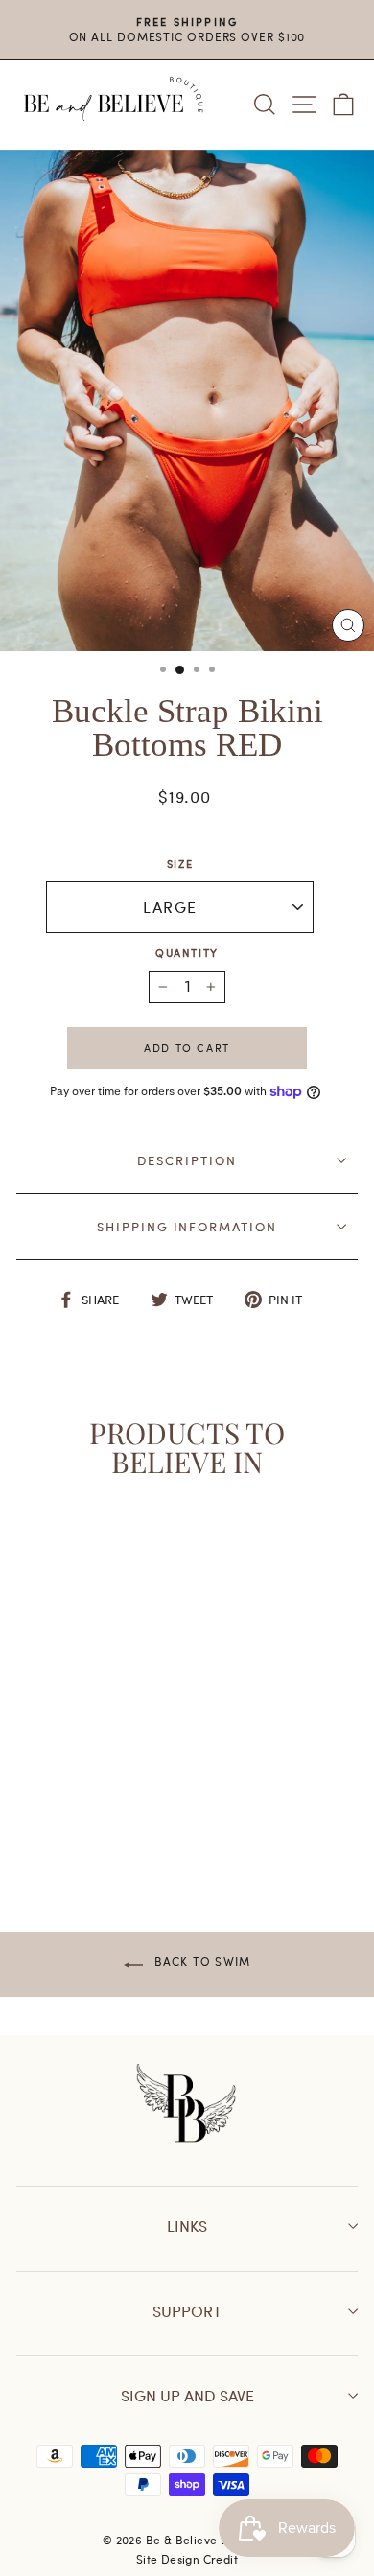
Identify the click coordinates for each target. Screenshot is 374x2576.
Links (187, 2225)
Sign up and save (187, 2395)
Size (180, 864)
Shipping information (187, 1227)
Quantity (187, 953)
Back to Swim (201, 1961)
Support (187, 2311)
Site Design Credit (187, 2559)
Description (187, 1160)
